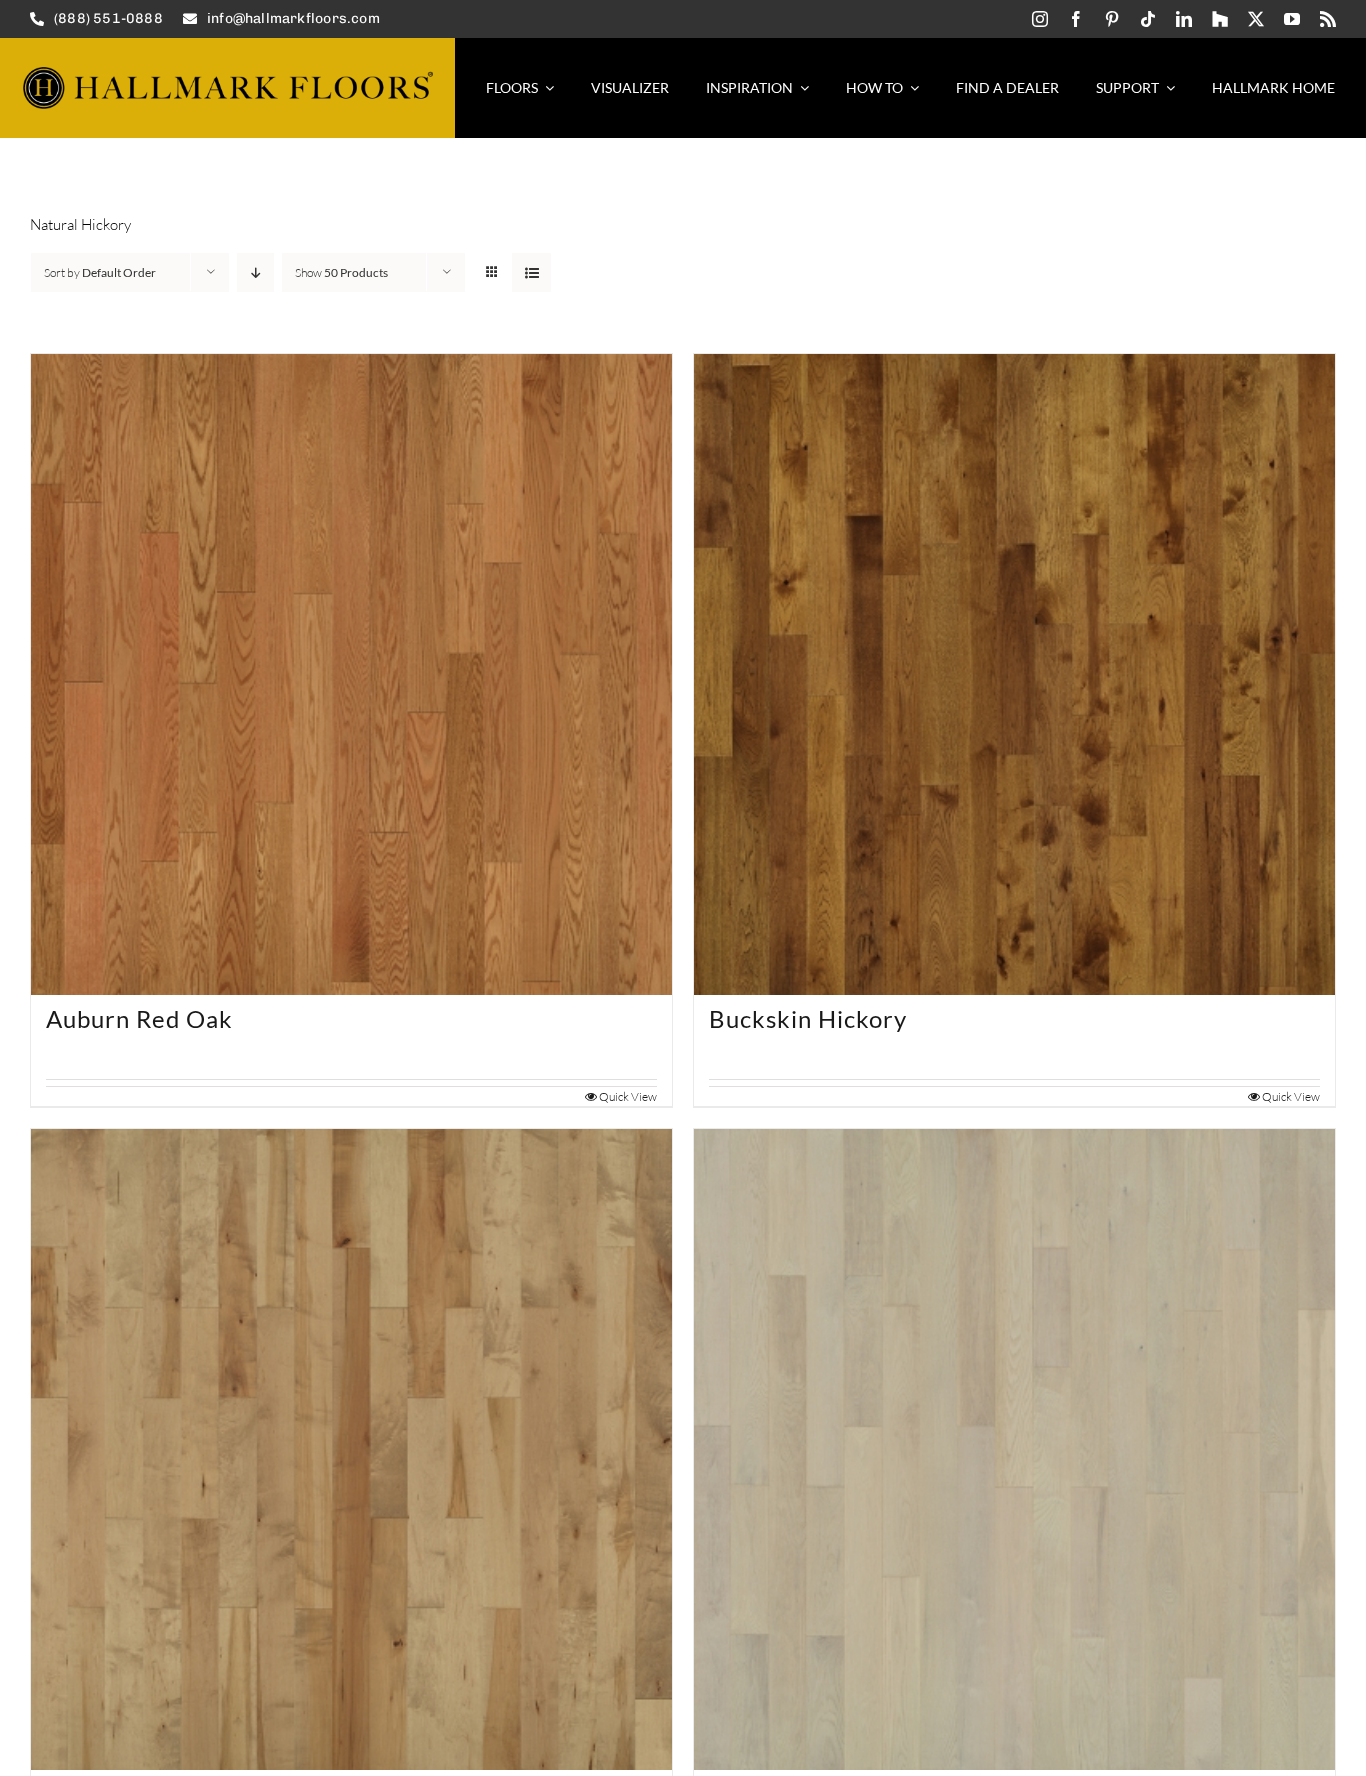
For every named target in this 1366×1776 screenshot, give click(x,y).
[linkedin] (1184, 19)
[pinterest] (1112, 19)
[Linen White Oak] (1014, 1449)
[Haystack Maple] (351, 1449)
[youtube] (1292, 19)
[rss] (1328, 19)
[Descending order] (255, 272)
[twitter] (1256, 19)
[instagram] (1040, 19)
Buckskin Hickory (808, 1018)
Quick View (628, 1096)
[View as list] (531, 272)
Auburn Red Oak (139, 1018)
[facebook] (1076, 19)
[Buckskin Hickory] (1014, 674)
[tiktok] (1148, 19)
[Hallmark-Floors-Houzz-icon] (1220, 19)
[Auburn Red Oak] (351, 674)
